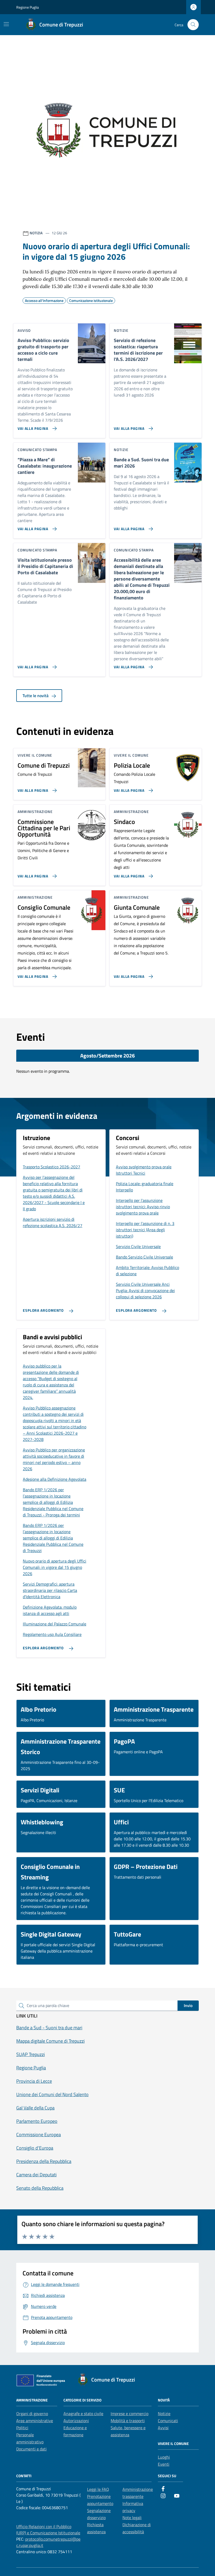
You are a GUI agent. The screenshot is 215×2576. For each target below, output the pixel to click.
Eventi (164, 2464)
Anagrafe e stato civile (83, 2414)
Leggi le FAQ (98, 2489)
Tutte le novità (36, 696)
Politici (22, 2428)
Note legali (132, 2518)
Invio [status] (188, 2005)
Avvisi (163, 2428)
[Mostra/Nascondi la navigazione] (6, 24)
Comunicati (168, 2421)
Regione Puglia (28, 7)
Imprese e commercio (130, 2414)
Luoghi (164, 2457)
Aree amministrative (35, 2421)
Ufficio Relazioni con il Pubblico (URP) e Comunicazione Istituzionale (48, 2530)
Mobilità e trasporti (128, 2421)
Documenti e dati (31, 2449)
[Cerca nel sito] (193, 25)
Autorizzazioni (76, 2421)
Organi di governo (32, 2414)
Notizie (164, 2414)
